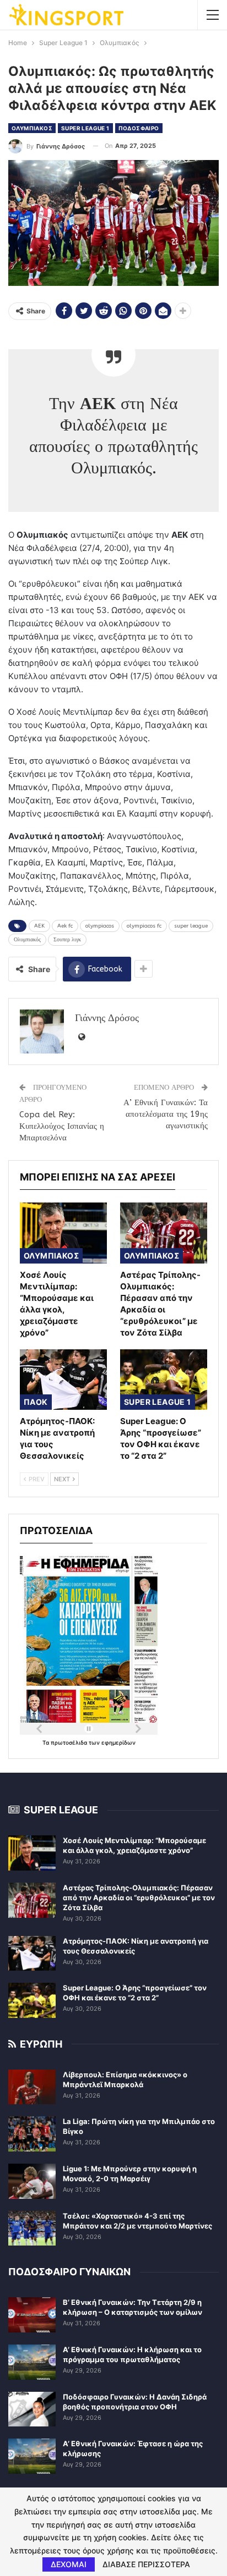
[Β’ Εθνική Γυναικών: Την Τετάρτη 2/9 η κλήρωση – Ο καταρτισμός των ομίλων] (32, 2315)
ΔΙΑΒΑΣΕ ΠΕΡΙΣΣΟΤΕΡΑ (146, 2564)
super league (191, 926)
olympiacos (100, 926)
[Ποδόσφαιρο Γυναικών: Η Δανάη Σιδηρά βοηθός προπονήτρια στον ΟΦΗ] (32, 2409)
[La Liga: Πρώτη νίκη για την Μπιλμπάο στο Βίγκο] (32, 2134)
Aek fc (65, 926)
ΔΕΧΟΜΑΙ (69, 2564)
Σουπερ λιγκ (67, 940)
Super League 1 (85, 128)
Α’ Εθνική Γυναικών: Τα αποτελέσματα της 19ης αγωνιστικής (166, 1114)
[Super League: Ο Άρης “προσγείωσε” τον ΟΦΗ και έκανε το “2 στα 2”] (164, 1380)
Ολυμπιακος (32, 128)
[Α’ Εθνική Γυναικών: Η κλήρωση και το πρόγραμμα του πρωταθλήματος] (32, 2362)
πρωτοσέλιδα (70, 1742)
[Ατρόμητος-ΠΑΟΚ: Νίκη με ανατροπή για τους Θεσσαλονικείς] (63, 1380)
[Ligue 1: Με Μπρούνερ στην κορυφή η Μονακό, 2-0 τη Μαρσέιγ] (32, 2181)
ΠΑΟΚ (36, 1402)
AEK (39, 926)
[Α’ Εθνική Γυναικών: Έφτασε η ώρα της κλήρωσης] (32, 2456)
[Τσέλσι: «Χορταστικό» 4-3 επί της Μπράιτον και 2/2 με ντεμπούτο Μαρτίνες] (32, 2229)
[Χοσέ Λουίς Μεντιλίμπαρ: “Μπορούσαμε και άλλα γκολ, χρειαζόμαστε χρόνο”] (63, 1233)
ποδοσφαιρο (139, 128)
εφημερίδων (118, 1742)
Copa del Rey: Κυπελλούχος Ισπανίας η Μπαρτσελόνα (62, 1126)
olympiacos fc (144, 926)
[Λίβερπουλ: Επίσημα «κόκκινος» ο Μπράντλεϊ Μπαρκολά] (32, 2087)
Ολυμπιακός (27, 940)
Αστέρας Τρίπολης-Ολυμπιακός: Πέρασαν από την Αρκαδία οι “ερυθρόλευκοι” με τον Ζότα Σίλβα (139, 1897)
